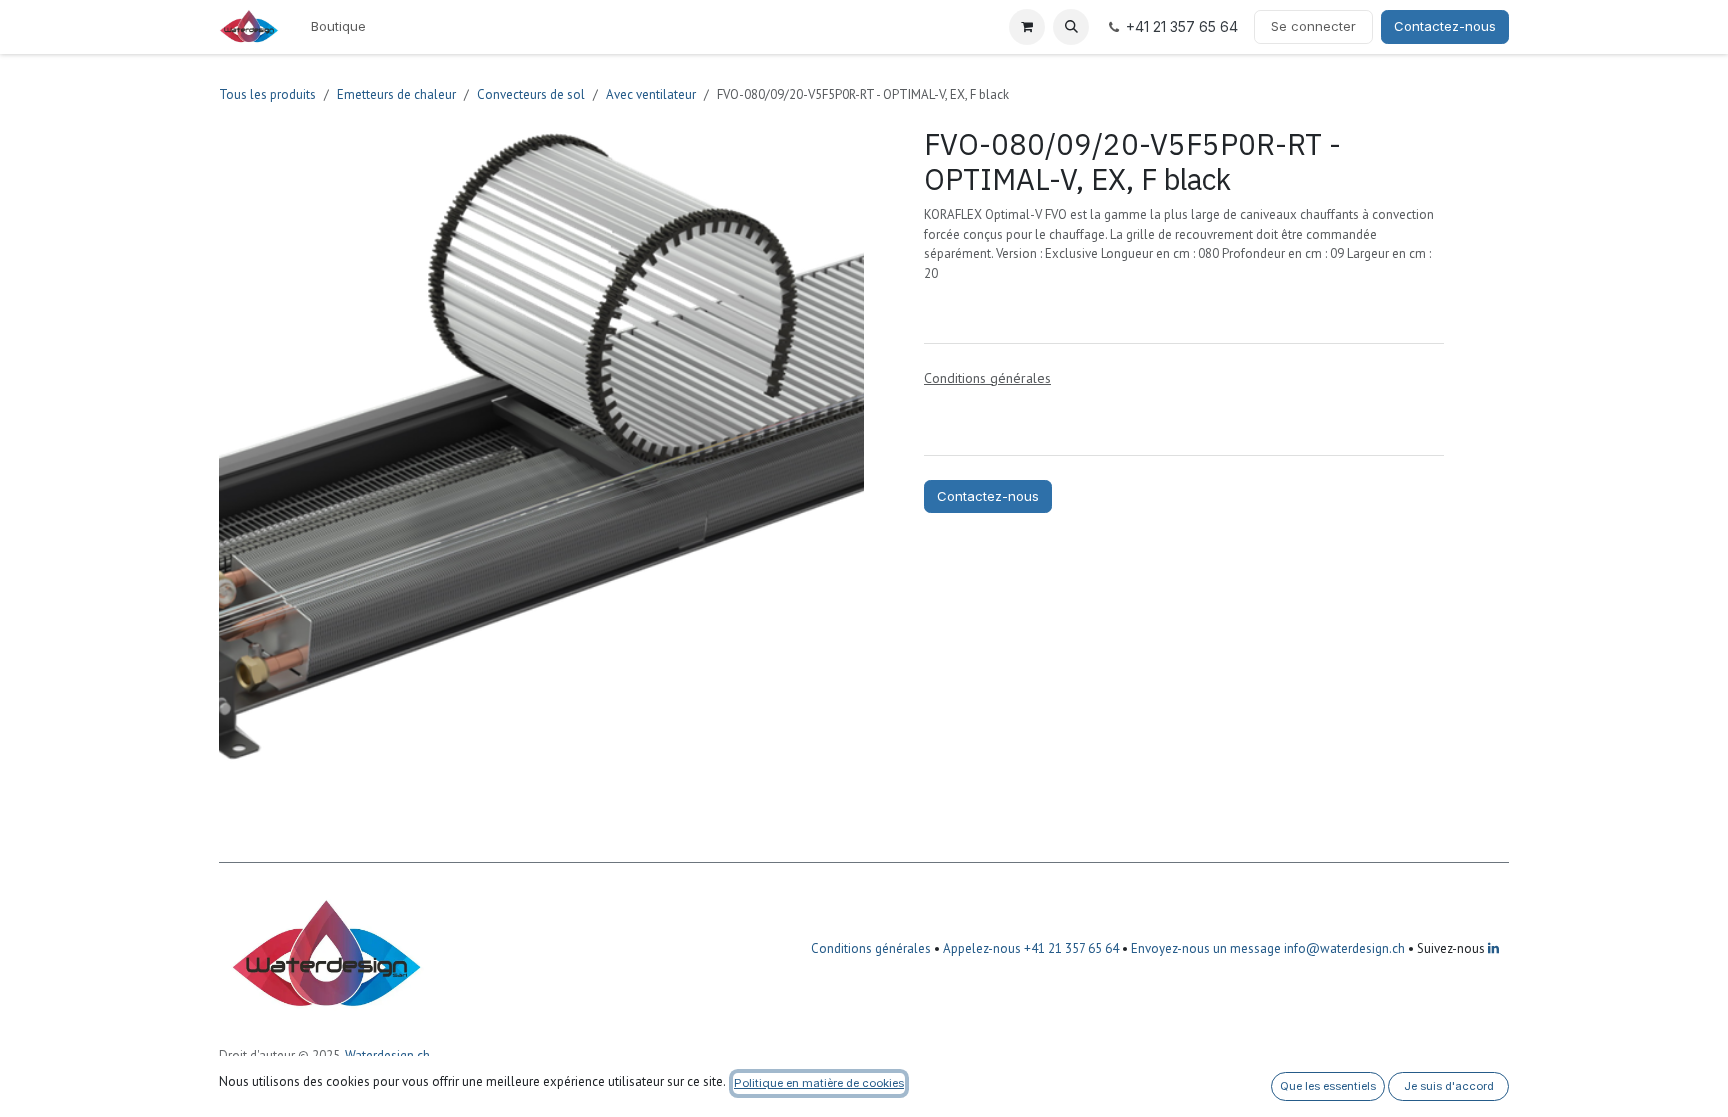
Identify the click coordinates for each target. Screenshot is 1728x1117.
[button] (1071, 27)
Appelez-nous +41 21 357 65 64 (1031, 948)
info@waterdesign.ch (1343, 948)
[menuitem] (338, 27)
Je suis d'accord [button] (1449, 1086)
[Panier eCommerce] (1027, 27)
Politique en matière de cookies (819, 1083)
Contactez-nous (1445, 26)
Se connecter (1313, 26)
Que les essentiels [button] (1328, 1086)
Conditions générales (871, 948)
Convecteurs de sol (531, 94)
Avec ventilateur (651, 94)
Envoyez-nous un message (1206, 948)
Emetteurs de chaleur (396, 94)
